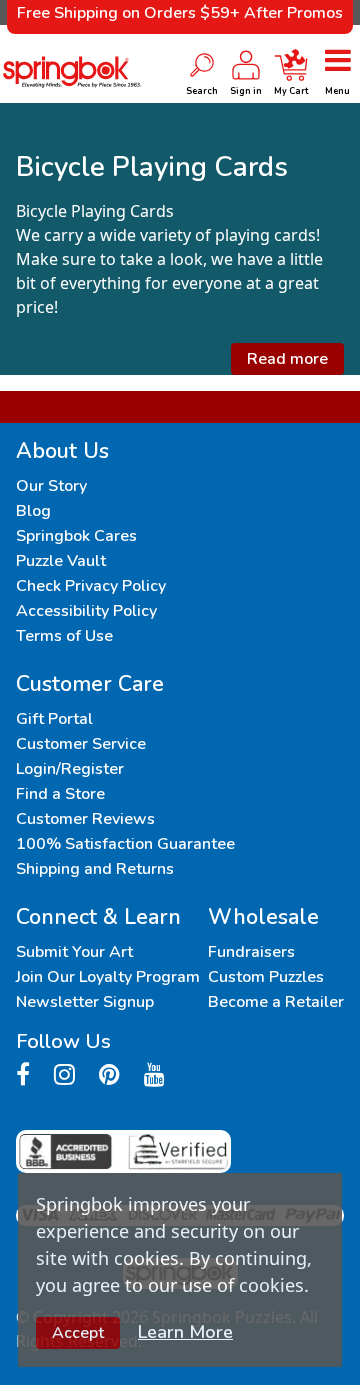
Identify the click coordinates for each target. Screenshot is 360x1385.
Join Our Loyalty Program (108, 977)
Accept (78, 1333)
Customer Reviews (85, 819)
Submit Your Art (74, 952)
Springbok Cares (76, 536)
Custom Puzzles (266, 977)
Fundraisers (251, 952)
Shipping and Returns (95, 869)
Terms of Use (64, 636)
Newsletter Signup (85, 1002)
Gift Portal (54, 719)
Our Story (51, 486)
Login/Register (70, 769)
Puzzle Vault (61, 561)
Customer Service (81, 744)
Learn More (185, 1332)
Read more (287, 359)
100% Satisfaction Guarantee (125, 844)
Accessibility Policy (86, 611)
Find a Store (60, 794)
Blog (33, 511)
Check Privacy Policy (91, 586)
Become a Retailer (276, 1002)
